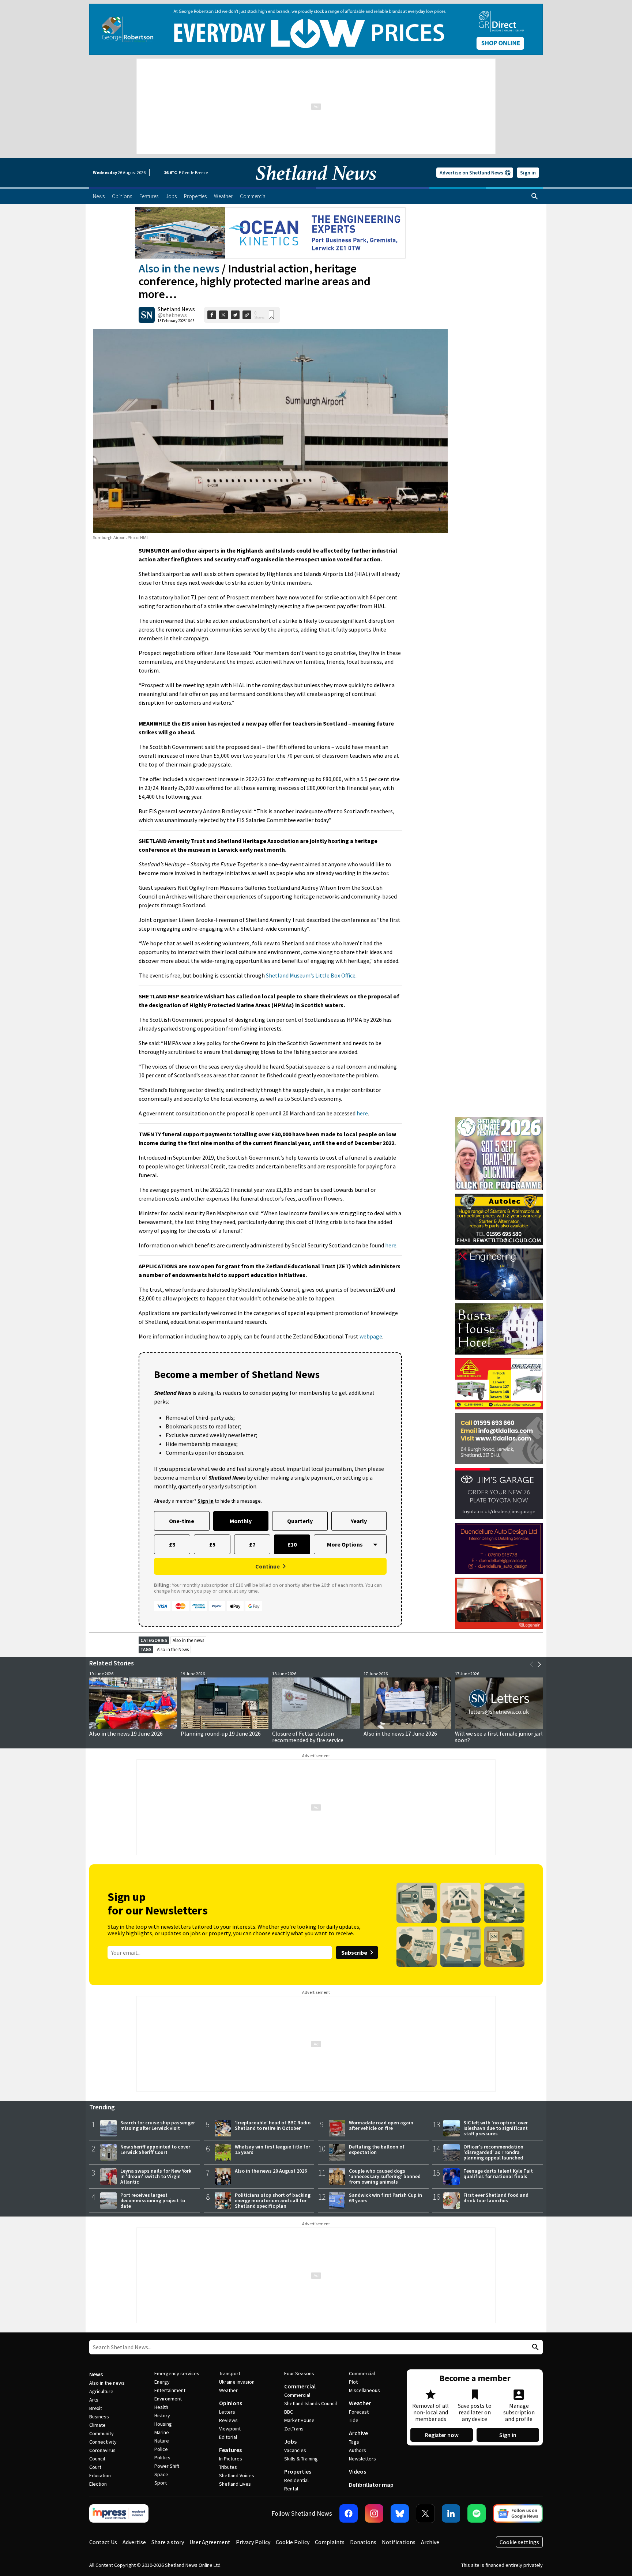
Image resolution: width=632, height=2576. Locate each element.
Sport (161, 2483)
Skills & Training (301, 2459)
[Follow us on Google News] (518, 2513)
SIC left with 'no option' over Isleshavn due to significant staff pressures (496, 2128)
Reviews (228, 2420)
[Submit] (534, 2347)
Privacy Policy (253, 2542)
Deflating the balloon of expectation (377, 2149)
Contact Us (103, 2542)
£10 (292, 1544)
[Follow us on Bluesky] (400, 2513)
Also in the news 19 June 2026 (126, 1733)
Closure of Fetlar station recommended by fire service (308, 1737)
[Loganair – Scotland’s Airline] (499, 1603)
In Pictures (231, 2459)
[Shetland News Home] (316, 185)
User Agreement (210, 2542)
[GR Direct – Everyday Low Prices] (316, 29)
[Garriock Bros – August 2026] (499, 1384)
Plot (353, 2382)
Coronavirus (102, 2450)
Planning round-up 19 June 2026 (221, 1733)
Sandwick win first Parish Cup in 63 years (385, 2198)
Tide (354, 2420)
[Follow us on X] (425, 2513)
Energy (162, 2382)
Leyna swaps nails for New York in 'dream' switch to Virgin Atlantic (156, 2176)
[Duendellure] (499, 1548)
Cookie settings (519, 2542)
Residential (296, 2480)
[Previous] (532, 1664)
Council (97, 2459)
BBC (289, 2412)
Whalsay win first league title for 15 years (272, 2149)
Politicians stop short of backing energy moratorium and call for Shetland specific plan (273, 2200)
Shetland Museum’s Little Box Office (311, 975)
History (162, 2415)
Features (230, 2450)
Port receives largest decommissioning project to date (153, 2200)
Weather (228, 2390)
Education (100, 2475)
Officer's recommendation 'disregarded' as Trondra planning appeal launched (493, 2152)
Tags (354, 2442)
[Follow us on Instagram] (374, 2513)
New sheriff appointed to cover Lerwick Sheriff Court (155, 2149)
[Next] (539, 1664)
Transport (230, 2373)
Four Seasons (299, 2373)
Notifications (399, 2542)
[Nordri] (499, 1274)
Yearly (359, 1521)
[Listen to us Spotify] (477, 2513)
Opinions (231, 2403)
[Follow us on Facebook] (349, 2513)
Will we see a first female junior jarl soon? (499, 1737)
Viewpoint (230, 2429)
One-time (182, 1521)
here (362, 1113)
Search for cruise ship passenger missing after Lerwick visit (158, 2125)
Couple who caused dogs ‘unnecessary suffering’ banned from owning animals (385, 2176)
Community (101, 2433)
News (96, 2374)
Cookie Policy (293, 2542)
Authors (358, 2450)
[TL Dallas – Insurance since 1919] (499, 1439)
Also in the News (173, 1649)
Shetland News (176, 309)
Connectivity (103, 2442)
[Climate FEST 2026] (499, 1120)
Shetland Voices (237, 2475)
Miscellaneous (364, 2390)
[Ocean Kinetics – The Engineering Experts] (270, 233)
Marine (162, 2432)
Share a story (168, 2542)
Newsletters (362, 2459)
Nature (162, 2441)
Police (161, 2449)
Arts (94, 2400)
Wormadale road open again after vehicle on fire (381, 2125)
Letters (227, 2412)
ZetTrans (294, 2429)
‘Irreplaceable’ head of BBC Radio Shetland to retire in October (273, 2125)
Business (99, 2417)
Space (161, 2474)
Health (161, 2407)
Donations (363, 2542)
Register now (442, 2435)
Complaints (330, 2542)
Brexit (96, 2408)
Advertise (134, 2542)
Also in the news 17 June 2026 (400, 1733)
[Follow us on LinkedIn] (451, 2513)
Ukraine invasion (237, 2382)
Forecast (359, 2412)
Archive (358, 2433)
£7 (252, 1544)
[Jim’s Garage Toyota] (499, 1494)
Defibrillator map (371, 2485)
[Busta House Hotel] (499, 1329)
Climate (97, 2425)
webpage (371, 1336)
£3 (172, 1544)
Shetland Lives (235, 2484)
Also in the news (179, 268)
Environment (168, 2399)
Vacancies (295, 2450)
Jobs (290, 2441)
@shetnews (172, 315)
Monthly (241, 1521)
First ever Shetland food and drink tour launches (496, 2198)
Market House (299, 2420)
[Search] (535, 196)
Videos (358, 2471)
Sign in (528, 173)
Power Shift (167, 2466)
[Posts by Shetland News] (147, 315)
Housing (163, 2424)
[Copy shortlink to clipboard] (247, 315)
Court (95, 2467)
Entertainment (170, 2390)
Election (98, 2484)
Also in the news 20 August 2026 (271, 2171)
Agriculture (101, 2391)
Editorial (228, 2437)
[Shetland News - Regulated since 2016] (119, 2513)
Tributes (228, 2467)
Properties (298, 2471)
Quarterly (300, 1521)
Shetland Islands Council (311, 2403)
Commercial (300, 2386)
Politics (162, 2458)
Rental (291, 2489)
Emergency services (177, 2373)
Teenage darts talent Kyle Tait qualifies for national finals (498, 2174)
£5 (212, 1544)
